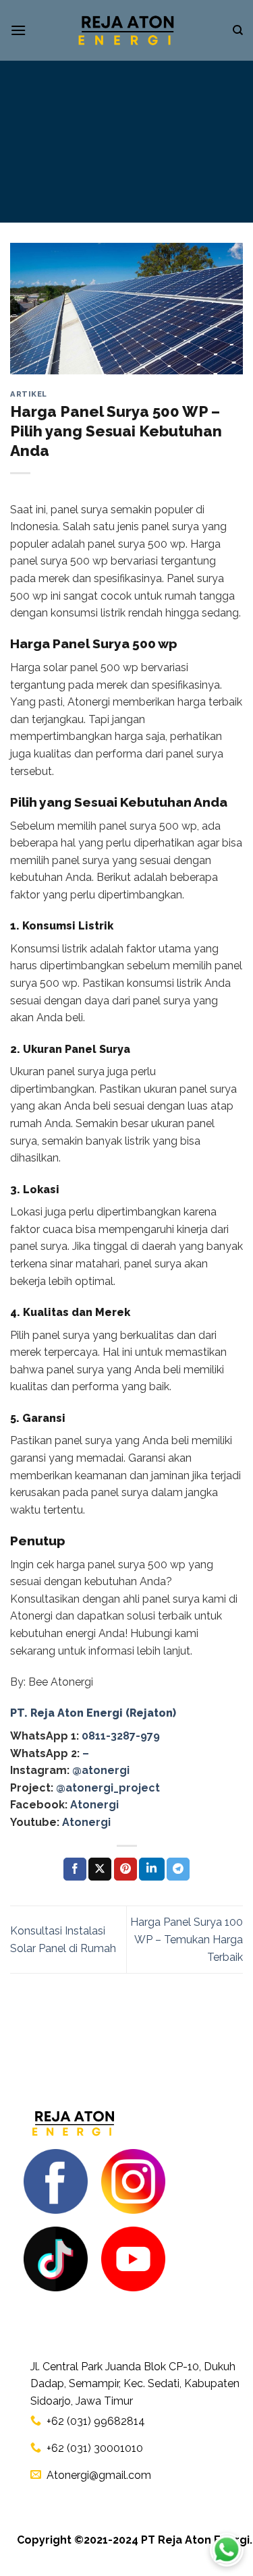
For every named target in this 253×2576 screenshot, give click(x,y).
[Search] (238, 30)
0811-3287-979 (121, 1736)
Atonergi (94, 1805)
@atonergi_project (108, 1788)
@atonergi (101, 1770)
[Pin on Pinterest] (125, 1869)
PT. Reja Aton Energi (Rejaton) (93, 1713)
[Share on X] (100, 1869)
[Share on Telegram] (178, 1869)
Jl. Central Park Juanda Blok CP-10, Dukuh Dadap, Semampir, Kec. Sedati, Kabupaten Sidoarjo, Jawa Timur (135, 2384)
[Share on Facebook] (75, 1869)
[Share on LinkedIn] (152, 1869)
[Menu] (18, 30)
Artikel (29, 394)
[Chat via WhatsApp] (227, 2550)
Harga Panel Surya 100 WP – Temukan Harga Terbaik (187, 1939)
